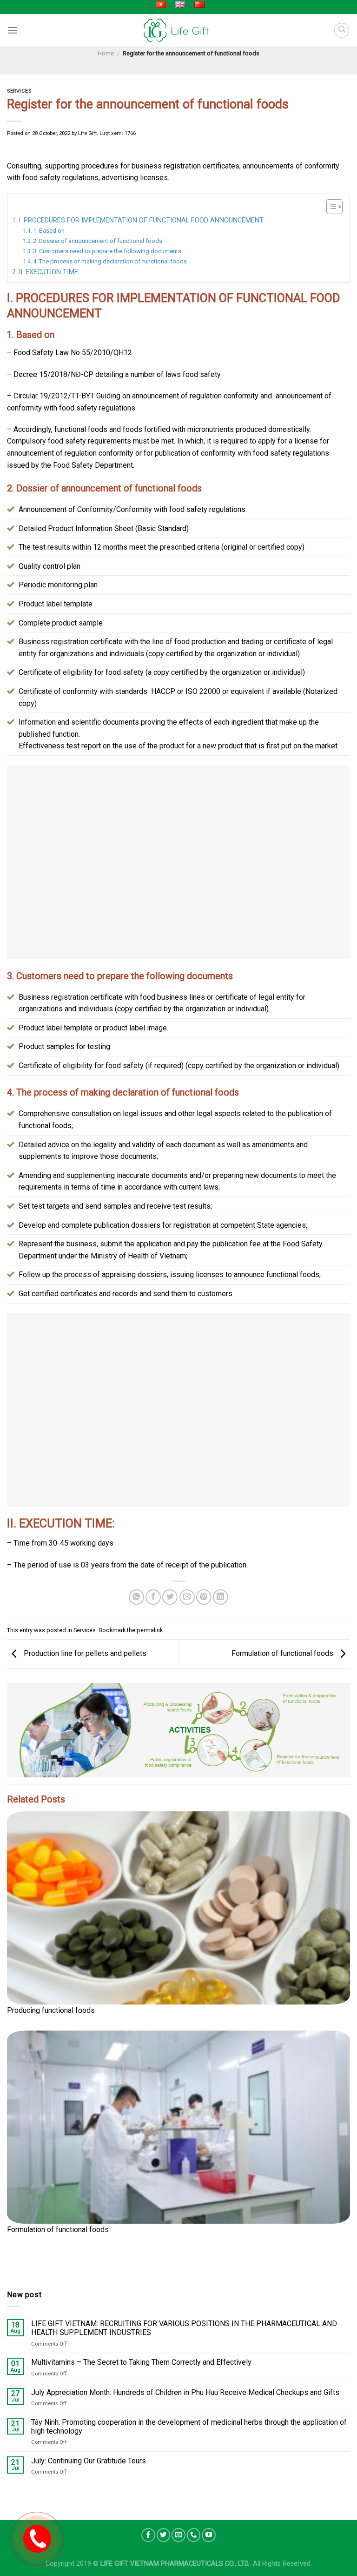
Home (106, 53)
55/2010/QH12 (107, 353)
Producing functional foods (51, 2010)
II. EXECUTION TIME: (49, 272)
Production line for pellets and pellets (84, 1653)
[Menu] (13, 30)
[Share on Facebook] (153, 1597)
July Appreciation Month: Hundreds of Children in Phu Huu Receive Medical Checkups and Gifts (185, 2392)
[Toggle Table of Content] (330, 207)
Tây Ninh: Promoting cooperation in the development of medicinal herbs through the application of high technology (189, 2426)
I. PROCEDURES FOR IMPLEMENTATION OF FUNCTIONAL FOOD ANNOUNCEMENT (141, 220)
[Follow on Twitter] (164, 2535)
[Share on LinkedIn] (221, 1597)
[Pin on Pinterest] (204, 1597)
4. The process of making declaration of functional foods (110, 261)
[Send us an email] (178, 2535)
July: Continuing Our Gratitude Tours (89, 2461)
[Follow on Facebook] (148, 2535)
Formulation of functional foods (283, 1653)
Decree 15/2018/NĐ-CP (53, 374)
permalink (150, 1630)
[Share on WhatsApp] (136, 1597)
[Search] (342, 30)
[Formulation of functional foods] (178, 2127)
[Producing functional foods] (178, 1908)
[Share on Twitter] (170, 1597)
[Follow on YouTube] (209, 2535)
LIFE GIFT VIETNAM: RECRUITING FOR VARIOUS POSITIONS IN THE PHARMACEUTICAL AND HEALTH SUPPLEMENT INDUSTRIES (184, 2328)
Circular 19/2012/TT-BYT (54, 396)
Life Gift (87, 133)
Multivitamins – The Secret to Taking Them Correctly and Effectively (141, 2362)
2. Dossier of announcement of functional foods (98, 241)
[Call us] (194, 2535)
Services (19, 91)
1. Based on (49, 231)
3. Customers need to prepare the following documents (107, 251)
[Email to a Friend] (187, 1597)
